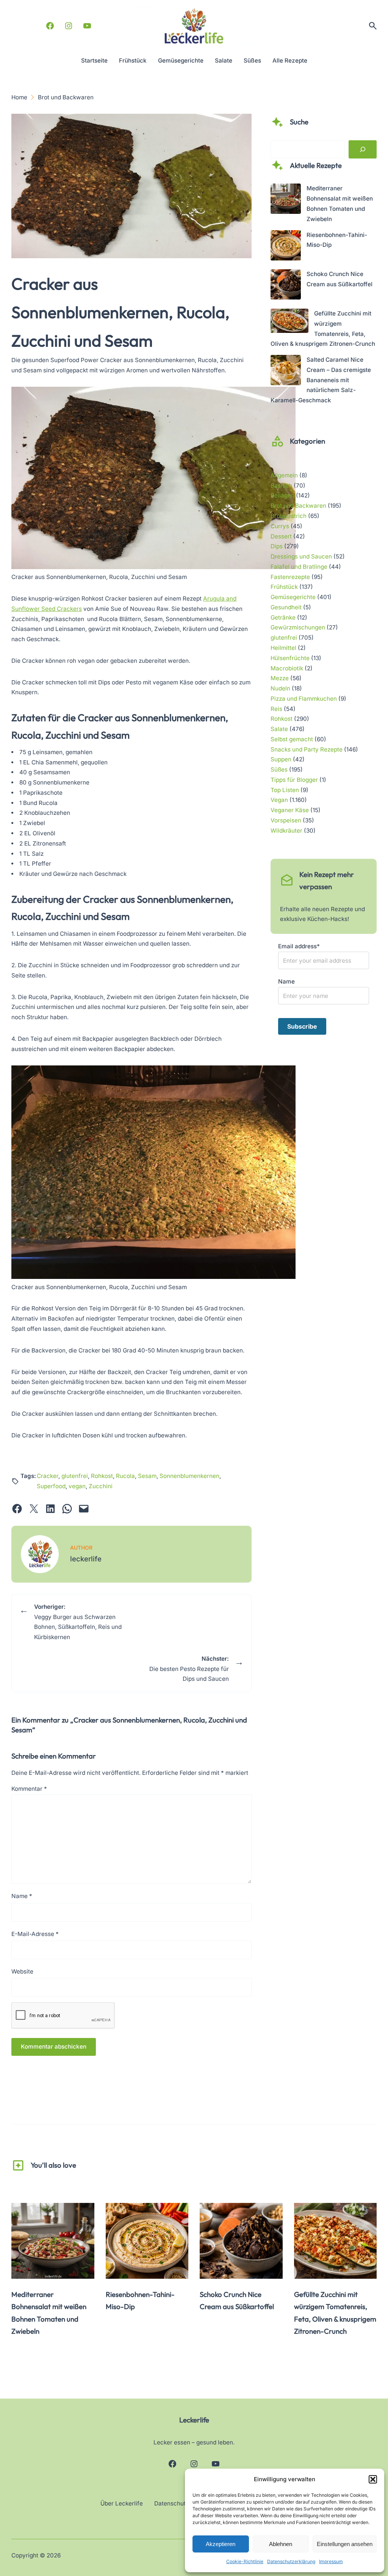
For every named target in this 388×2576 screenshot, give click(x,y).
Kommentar (29, 1789)
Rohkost (102, 1476)
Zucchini (101, 1486)
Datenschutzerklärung (291, 2561)
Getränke (283, 617)
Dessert (281, 536)
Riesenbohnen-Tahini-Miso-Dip (140, 2301)
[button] (373, 2479)
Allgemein (284, 475)
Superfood (51, 1486)
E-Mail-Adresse (35, 1934)
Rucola (125, 1476)
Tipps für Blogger (294, 780)
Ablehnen (281, 2544)
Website (22, 1971)
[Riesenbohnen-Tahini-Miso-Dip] (286, 247)
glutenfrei (75, 1476)
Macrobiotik (287, 668)
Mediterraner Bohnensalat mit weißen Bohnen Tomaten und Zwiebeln (49, 2313)
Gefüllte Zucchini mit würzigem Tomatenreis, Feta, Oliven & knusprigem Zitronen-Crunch (335, 2313)
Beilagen (282, 495)
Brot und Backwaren (298, 506)
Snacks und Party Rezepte (307, 749)
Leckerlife (194, 2420)
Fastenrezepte (290, 577)
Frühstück (284, 587)
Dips (277, 546)
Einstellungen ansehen (345, 2544)
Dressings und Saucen (301, 556)
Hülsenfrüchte (290, 658)
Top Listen (285, 790)
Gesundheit (286, 607)
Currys (280, 526)
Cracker (48, 1476)
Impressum (331, 2561)
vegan (77, 1486)
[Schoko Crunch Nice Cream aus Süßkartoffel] (286, 286)
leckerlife (86, 1559)
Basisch (281, 486)
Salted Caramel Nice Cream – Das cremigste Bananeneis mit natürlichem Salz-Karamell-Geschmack (321, 380)
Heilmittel (283, 648)
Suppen (281, 759)
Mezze (280, 678)
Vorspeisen (286, 820)
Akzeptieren (221, 2544)
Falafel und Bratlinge (299, 567)
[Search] (363, 150)
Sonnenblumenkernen (189, 1476)
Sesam (147, 1476)
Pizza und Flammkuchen (304, 699)
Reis (276, 709)
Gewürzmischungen (298, 627)
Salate (279, 729)
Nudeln (280, 688)
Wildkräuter (286, 831)
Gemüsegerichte (293, 597)
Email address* (299, 946)
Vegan (279, 800)
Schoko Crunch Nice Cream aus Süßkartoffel (237, 2301)
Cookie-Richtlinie (245, 2561)
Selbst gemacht (292, 739)
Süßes (279, 770)
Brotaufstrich (289, 516)
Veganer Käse (290, 810)
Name (22, 1896)
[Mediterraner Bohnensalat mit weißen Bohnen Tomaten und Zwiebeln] (286, 200)
